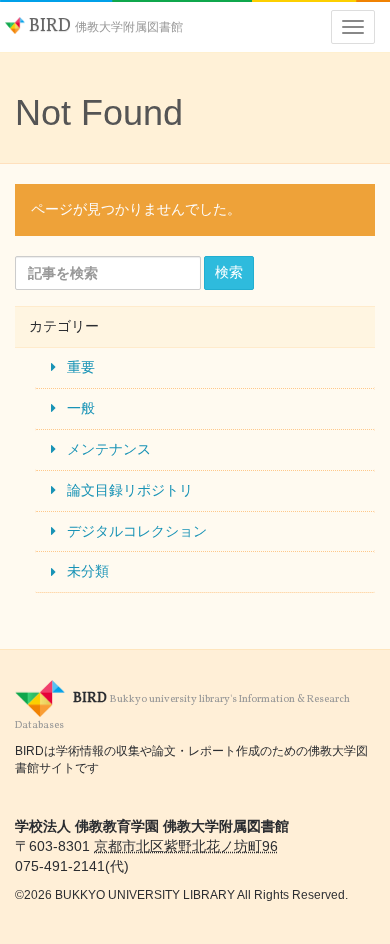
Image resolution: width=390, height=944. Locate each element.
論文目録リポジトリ (130, 490)
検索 (229, 272)
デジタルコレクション (137, 531)
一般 (81, 408)
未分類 (88, 571)
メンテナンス (109, 449)
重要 (81, 367)
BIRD (104, 26)
